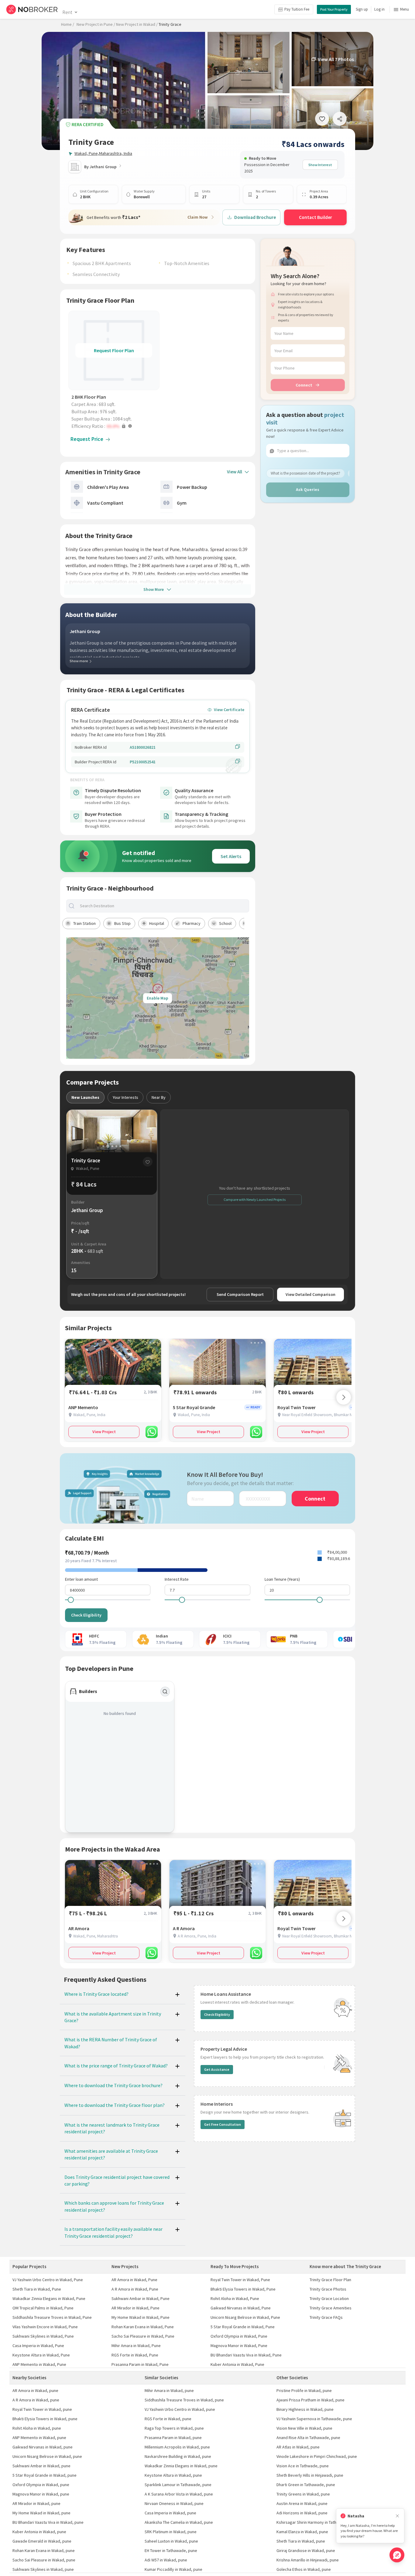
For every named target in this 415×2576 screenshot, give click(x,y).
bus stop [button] (122, 923)
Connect (304, 385)
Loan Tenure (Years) (282, 1579)
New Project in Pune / (96, 24)
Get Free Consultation (223, 2124)
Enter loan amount (81, 1579)
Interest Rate (177, 1579)
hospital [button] (157, 923)
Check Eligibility (86, 1615)
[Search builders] (165, 1692)
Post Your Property (334, 9)
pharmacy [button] (192, 923)
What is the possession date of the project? (305, 473)
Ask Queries (308, 489)
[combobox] (163, 906)
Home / (68, 24)
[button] (115, 426)
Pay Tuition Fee (297, 9)
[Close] (397, 2516)
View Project (104, 1432)
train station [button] (84, 923)
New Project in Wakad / (137, 24)
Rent (67, 12)
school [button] (225, 923)
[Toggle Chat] (397, 2555)
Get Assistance (217, 2069)
